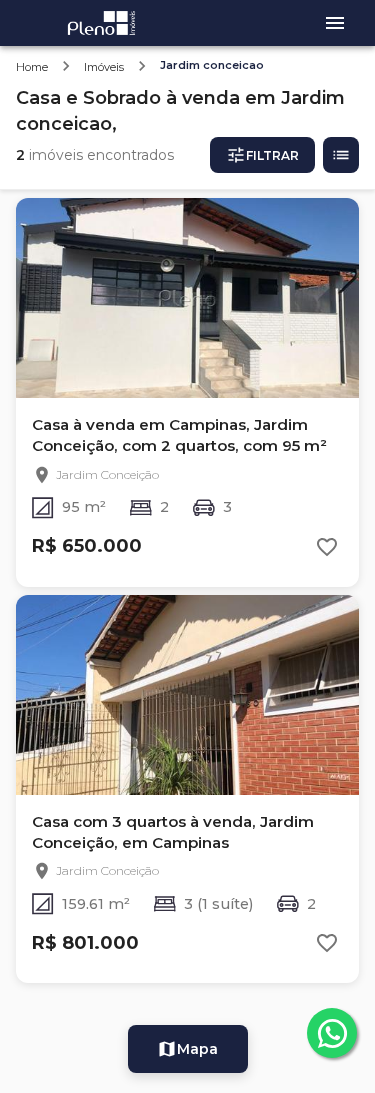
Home (32, 67)
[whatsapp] (332, 1033)
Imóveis (104, 67)
